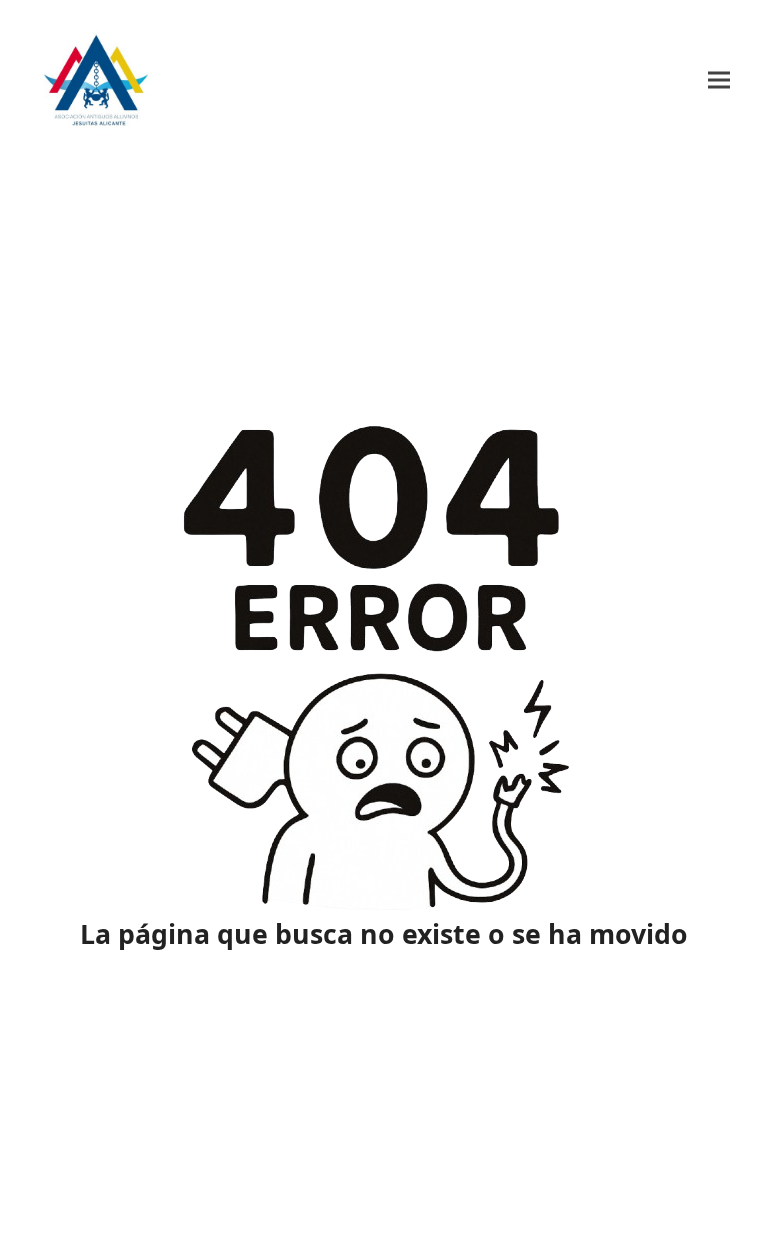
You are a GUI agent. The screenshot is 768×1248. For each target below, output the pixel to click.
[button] (719, 79)
